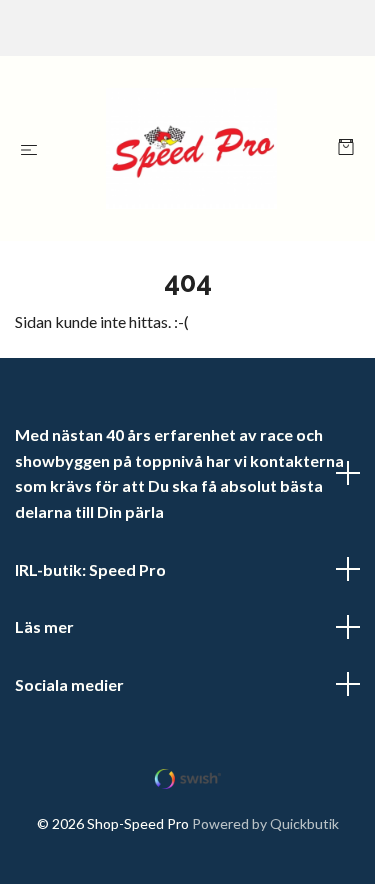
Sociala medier (69, 684)
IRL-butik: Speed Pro (90, 569)
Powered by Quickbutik (265, 823)
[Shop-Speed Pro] (191, 148)
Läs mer (44, 626)
